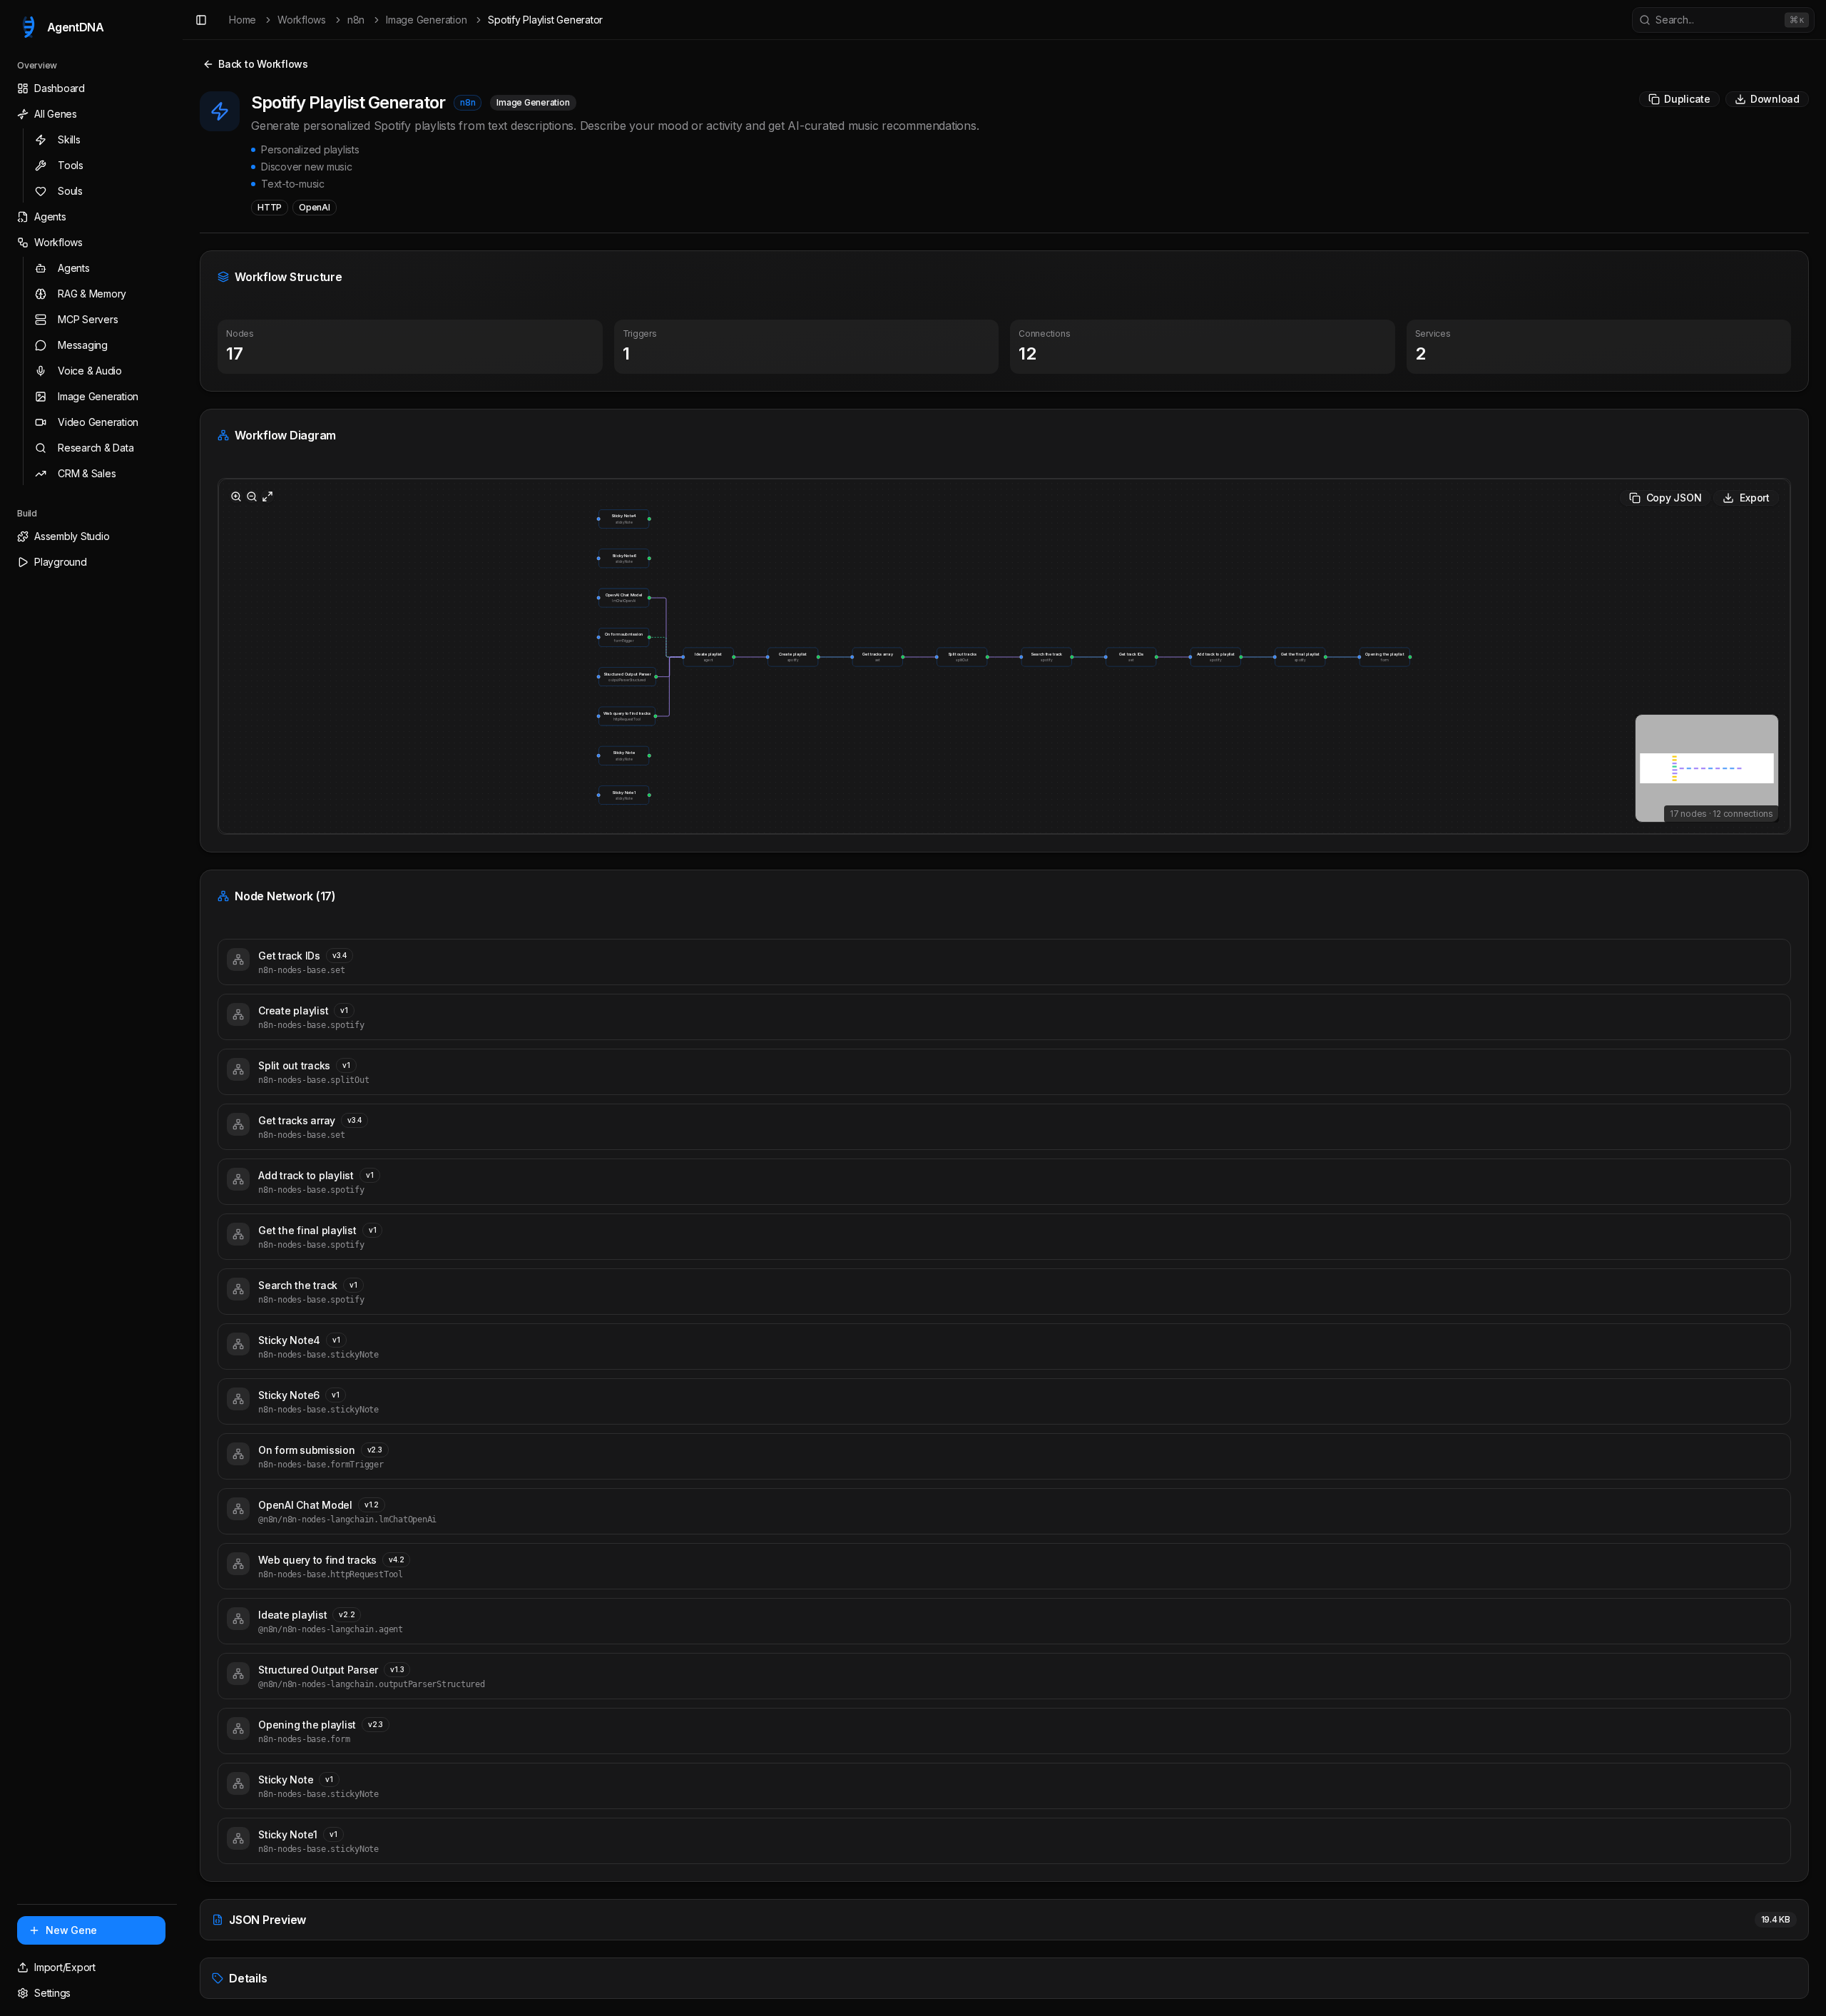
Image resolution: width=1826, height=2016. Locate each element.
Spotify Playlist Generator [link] (545, 20)
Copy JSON (1674, 498)
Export (1755, 498)
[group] (1131, 657)
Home (243, 20)
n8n (356, 20)
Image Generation (426, 20)
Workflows (302, 20)
